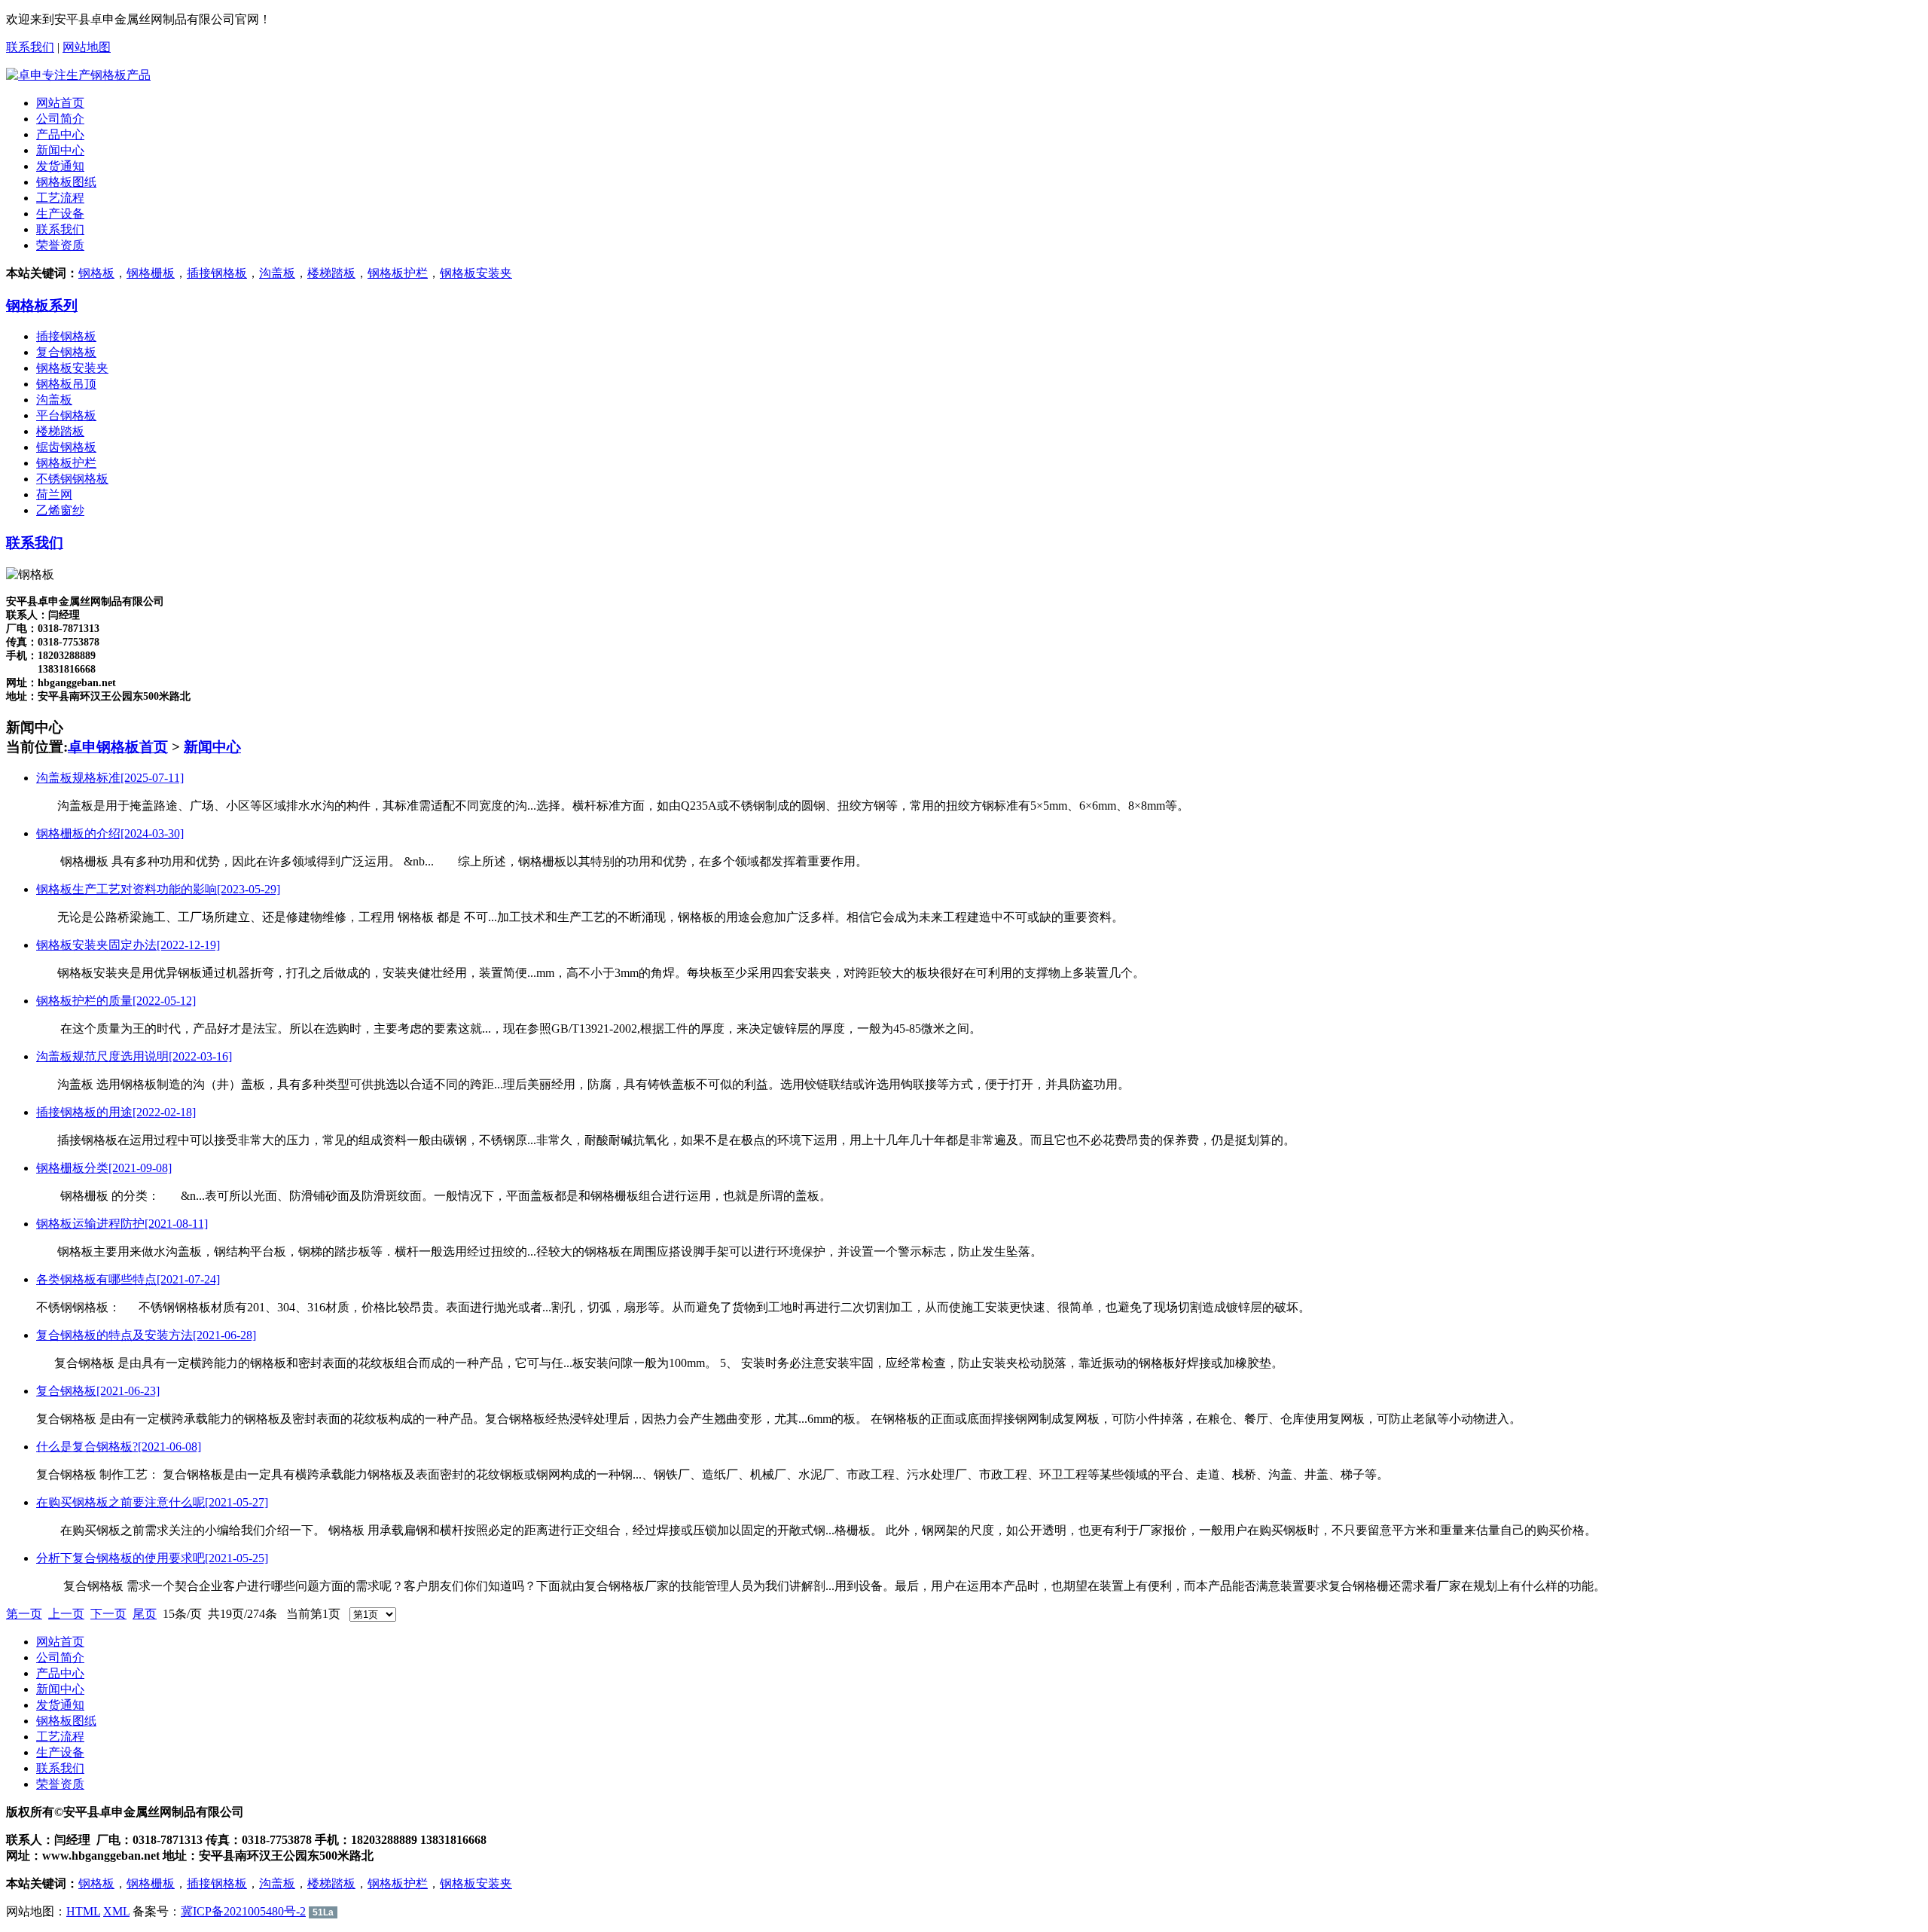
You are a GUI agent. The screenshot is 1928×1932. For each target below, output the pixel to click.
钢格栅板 (151, 273)
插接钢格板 (217, 273)
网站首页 (60, 103)
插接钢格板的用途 (116, 1112)
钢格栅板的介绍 (110, 833)
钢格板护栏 (398, 273)
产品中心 (60, 134)
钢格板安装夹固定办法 (128, 945)
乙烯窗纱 (60, 510)
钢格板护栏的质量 (116, 1001)
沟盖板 (277, 273)
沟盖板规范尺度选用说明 (134, 1056)
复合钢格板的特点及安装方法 (146, 1335)
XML (116, 1911)
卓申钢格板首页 (118, 747)
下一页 (108, 1614)
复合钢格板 (66, 352)
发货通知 (60, 166)
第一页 (24, 1614)
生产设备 (60, 214)
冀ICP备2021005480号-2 (243, 1911)
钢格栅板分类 (104, 1168)
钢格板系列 (42, 305)
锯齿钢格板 (66, 447)
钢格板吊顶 (66, 384)
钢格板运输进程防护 (122, 1224)
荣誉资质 (60, 245)
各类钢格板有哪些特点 (128, 1279)
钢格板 (96, 273)
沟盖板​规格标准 (110, 778)
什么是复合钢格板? (119, 1447)
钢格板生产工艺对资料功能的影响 (158, 889)
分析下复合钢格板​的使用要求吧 (152, 1558)
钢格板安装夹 (476, 273)
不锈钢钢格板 (72, 479)
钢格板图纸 (66, 182)
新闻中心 (60, 150)
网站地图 (87, 47)
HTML (83, 1911)
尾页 (145, 1614)
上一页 (66, 1614)
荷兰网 (54, 494)
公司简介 (60, 119)
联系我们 (30, 47)
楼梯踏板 (331, 273)
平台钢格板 (66, 415)
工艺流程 (60, 198)
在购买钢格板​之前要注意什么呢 (152, 1502)
